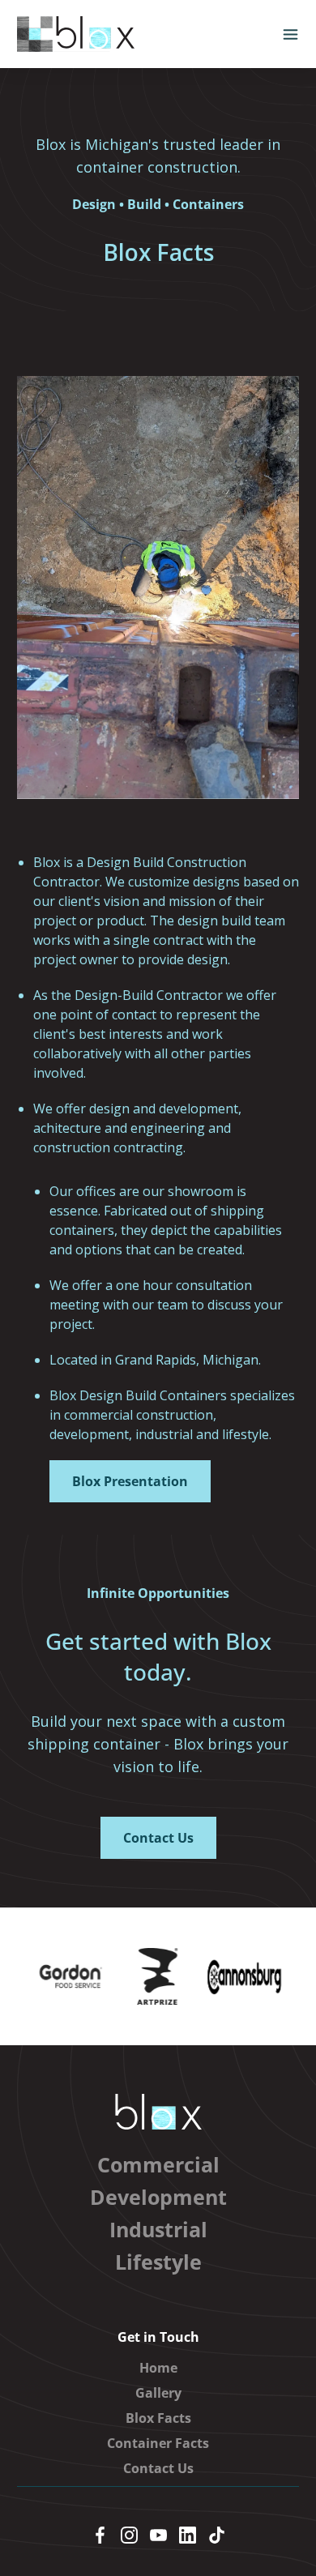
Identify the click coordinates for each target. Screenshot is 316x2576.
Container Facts (158, 2443)
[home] (76, 34)
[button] (290, 34)
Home (158, 2368)
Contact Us (158, 2468)
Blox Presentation (130, 1481)
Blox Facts (158, 2418)
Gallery (158, 2393)
